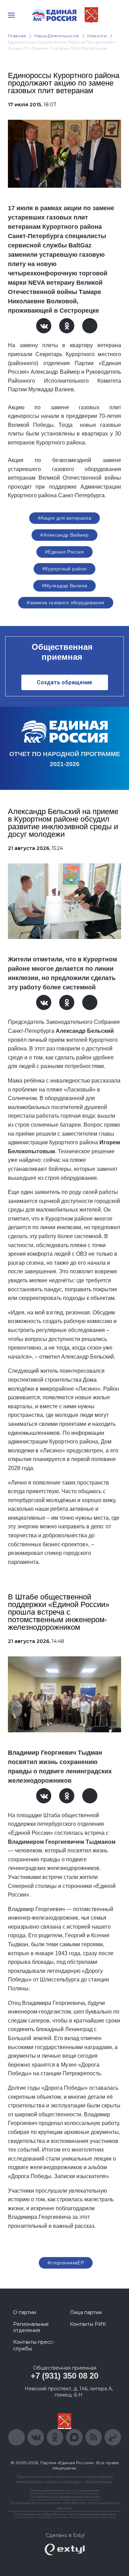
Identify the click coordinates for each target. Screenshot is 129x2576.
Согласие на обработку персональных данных (65, 2514)
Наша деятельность (57, 36)
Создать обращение (64, 682)
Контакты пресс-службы (34, 2345)
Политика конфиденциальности (65, 2496)
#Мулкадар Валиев (65, 586)
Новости (97, 36)
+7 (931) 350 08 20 (64, 2376)
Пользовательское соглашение (64, 2490)
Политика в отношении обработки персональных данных (64, 2505)
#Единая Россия (64, 552)
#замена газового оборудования (66, 603)
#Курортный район (65, 569)
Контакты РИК (88, 2324)
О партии (25, 2312)
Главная (17, 36)
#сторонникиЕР (66, 2263)
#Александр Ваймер (64, 535)
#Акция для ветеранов (64, 518)
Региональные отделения (31, 2327)
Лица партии (86, 2312)
